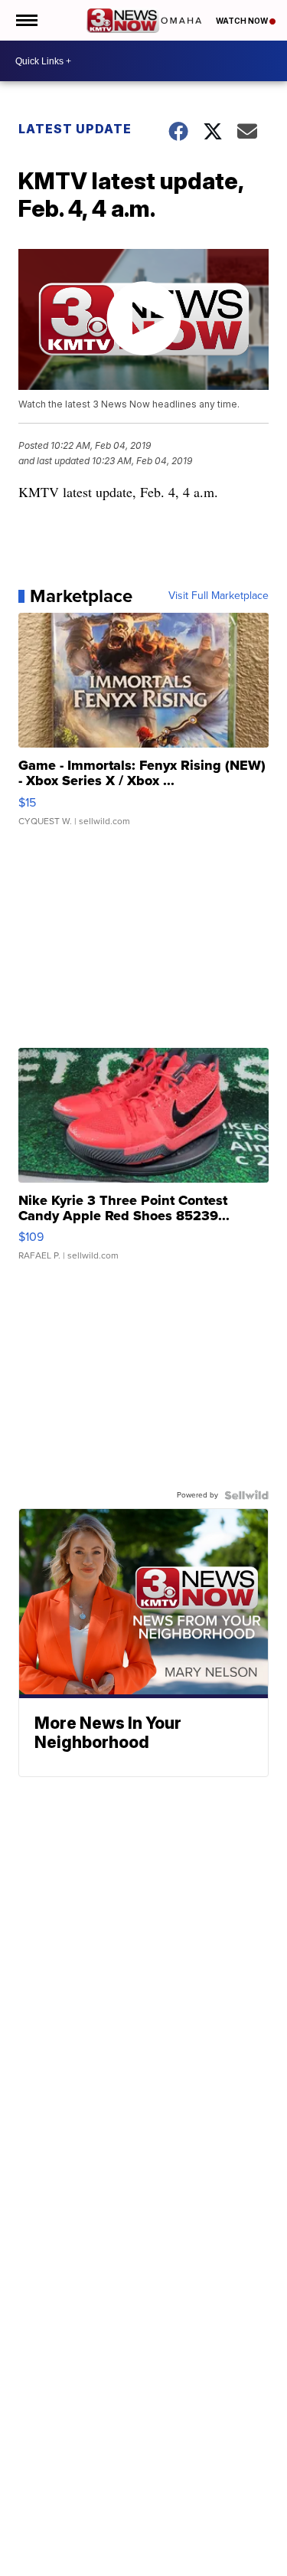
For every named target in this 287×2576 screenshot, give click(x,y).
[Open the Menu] (26, 20)
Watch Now (243, 21)
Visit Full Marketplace (219, 596)
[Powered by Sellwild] (246, 1495)
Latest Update (75, 129)
